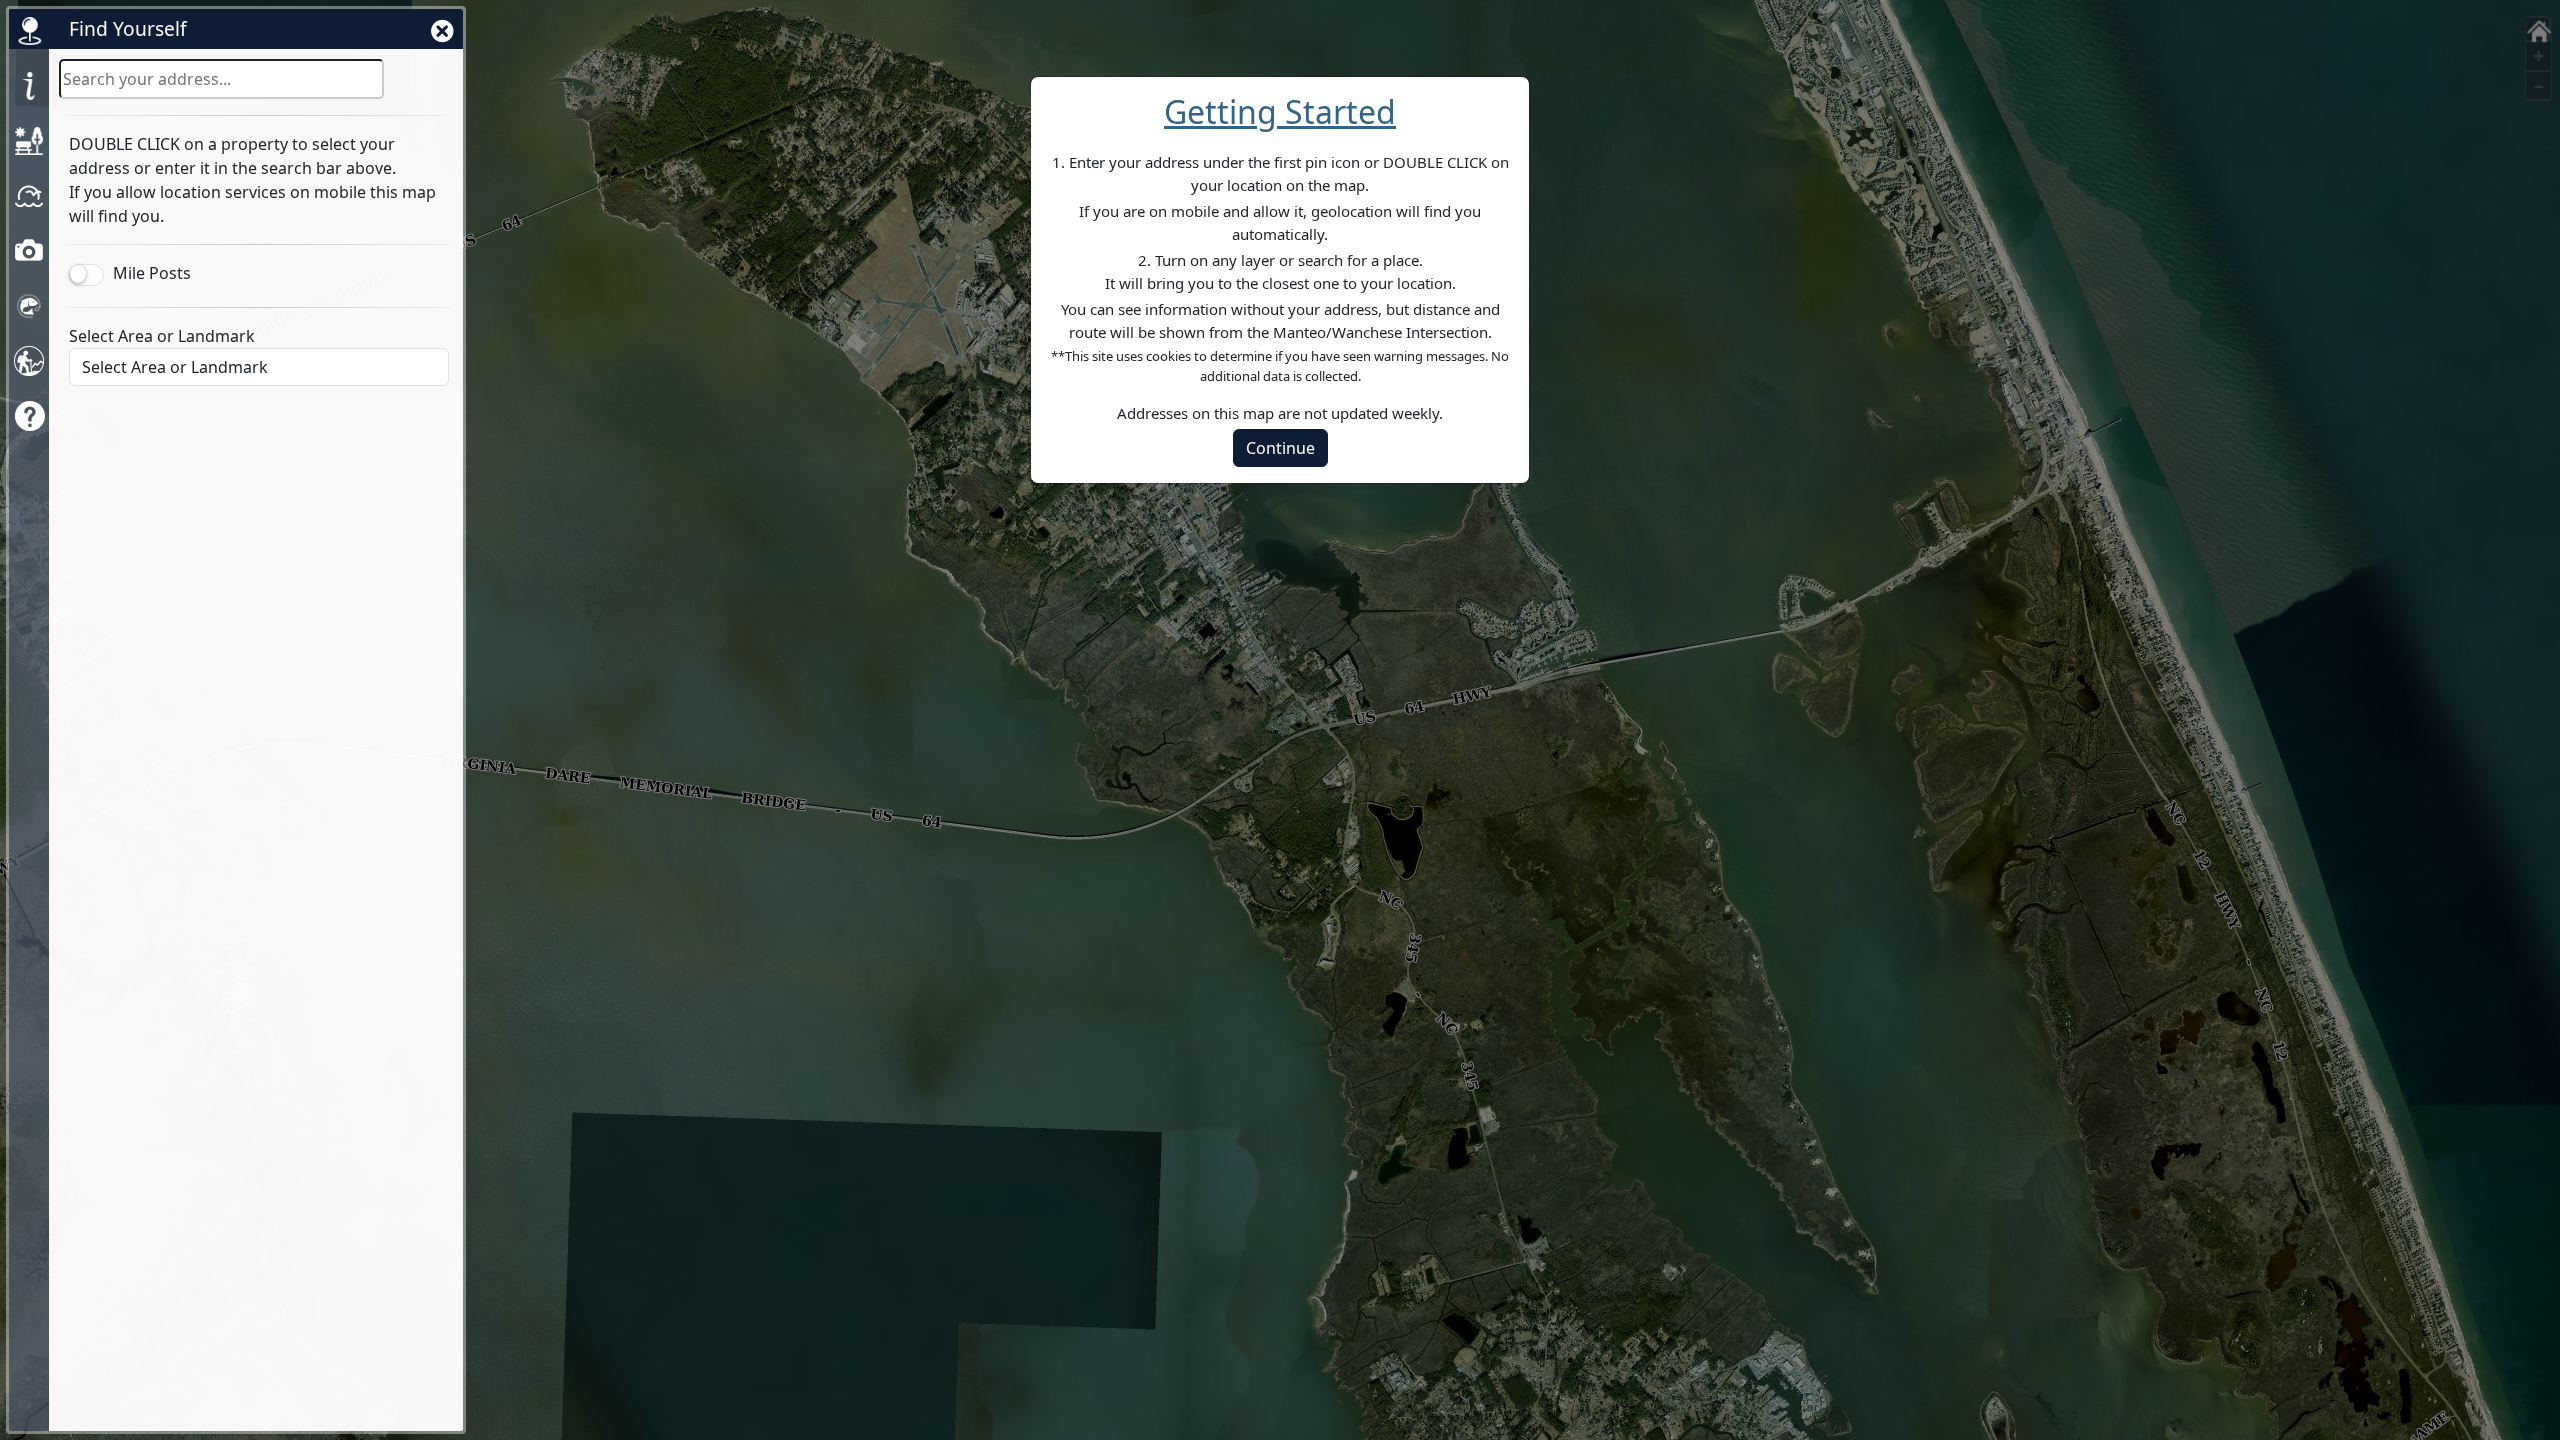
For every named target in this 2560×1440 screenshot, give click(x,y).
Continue (1280, 448)
